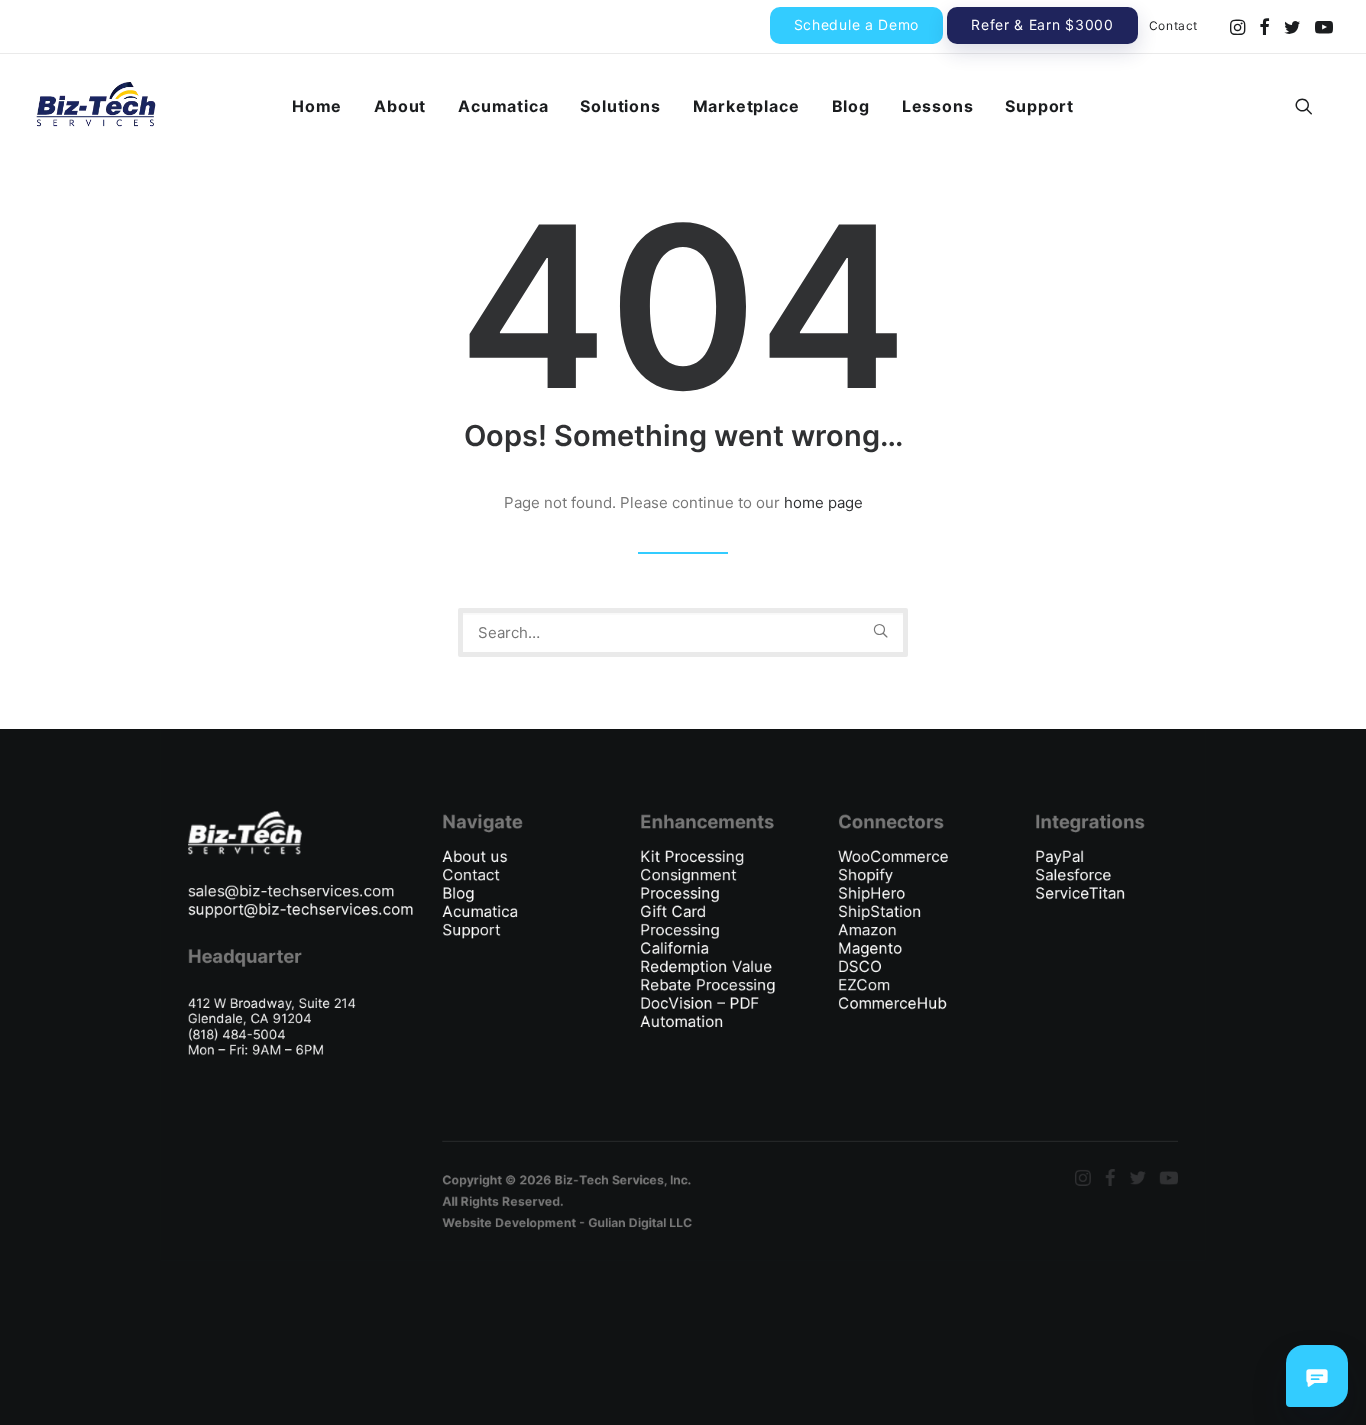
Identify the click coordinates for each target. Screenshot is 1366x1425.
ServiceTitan (1080, 893)
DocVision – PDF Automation (699, 1012)
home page (823, 502)
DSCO (860, 966)
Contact (1173, 25)
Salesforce (1073, 875)
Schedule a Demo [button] (857, 24)
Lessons (938, 106)
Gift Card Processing (679, 920)
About (400, 106)
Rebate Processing (707, 985)
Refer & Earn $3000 (1042, 24)
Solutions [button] (620, 106)
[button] (1237, 27)
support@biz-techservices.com (300, 909)
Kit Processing (692, 856)
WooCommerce (893, 856)
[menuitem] (857, 25)
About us (474, 856)
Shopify (865, 875)
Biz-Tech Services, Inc (621, 1179)
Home (317, 106)
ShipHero (871, 893)
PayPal (1059, 856)
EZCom (864, 985)
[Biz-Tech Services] (95, 106)
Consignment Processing (688, 884)
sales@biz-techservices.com (291, 891)
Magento (870, 948)
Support (1039, 106)
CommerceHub (892, 1003)
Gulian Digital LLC (640, 1222)
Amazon (867, 930)
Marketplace (746, 106)
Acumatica (503, 106)
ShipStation (879, 911)
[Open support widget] (1317, 1376)
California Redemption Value (708, 957)
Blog (851, 106)
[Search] (683, 632)
